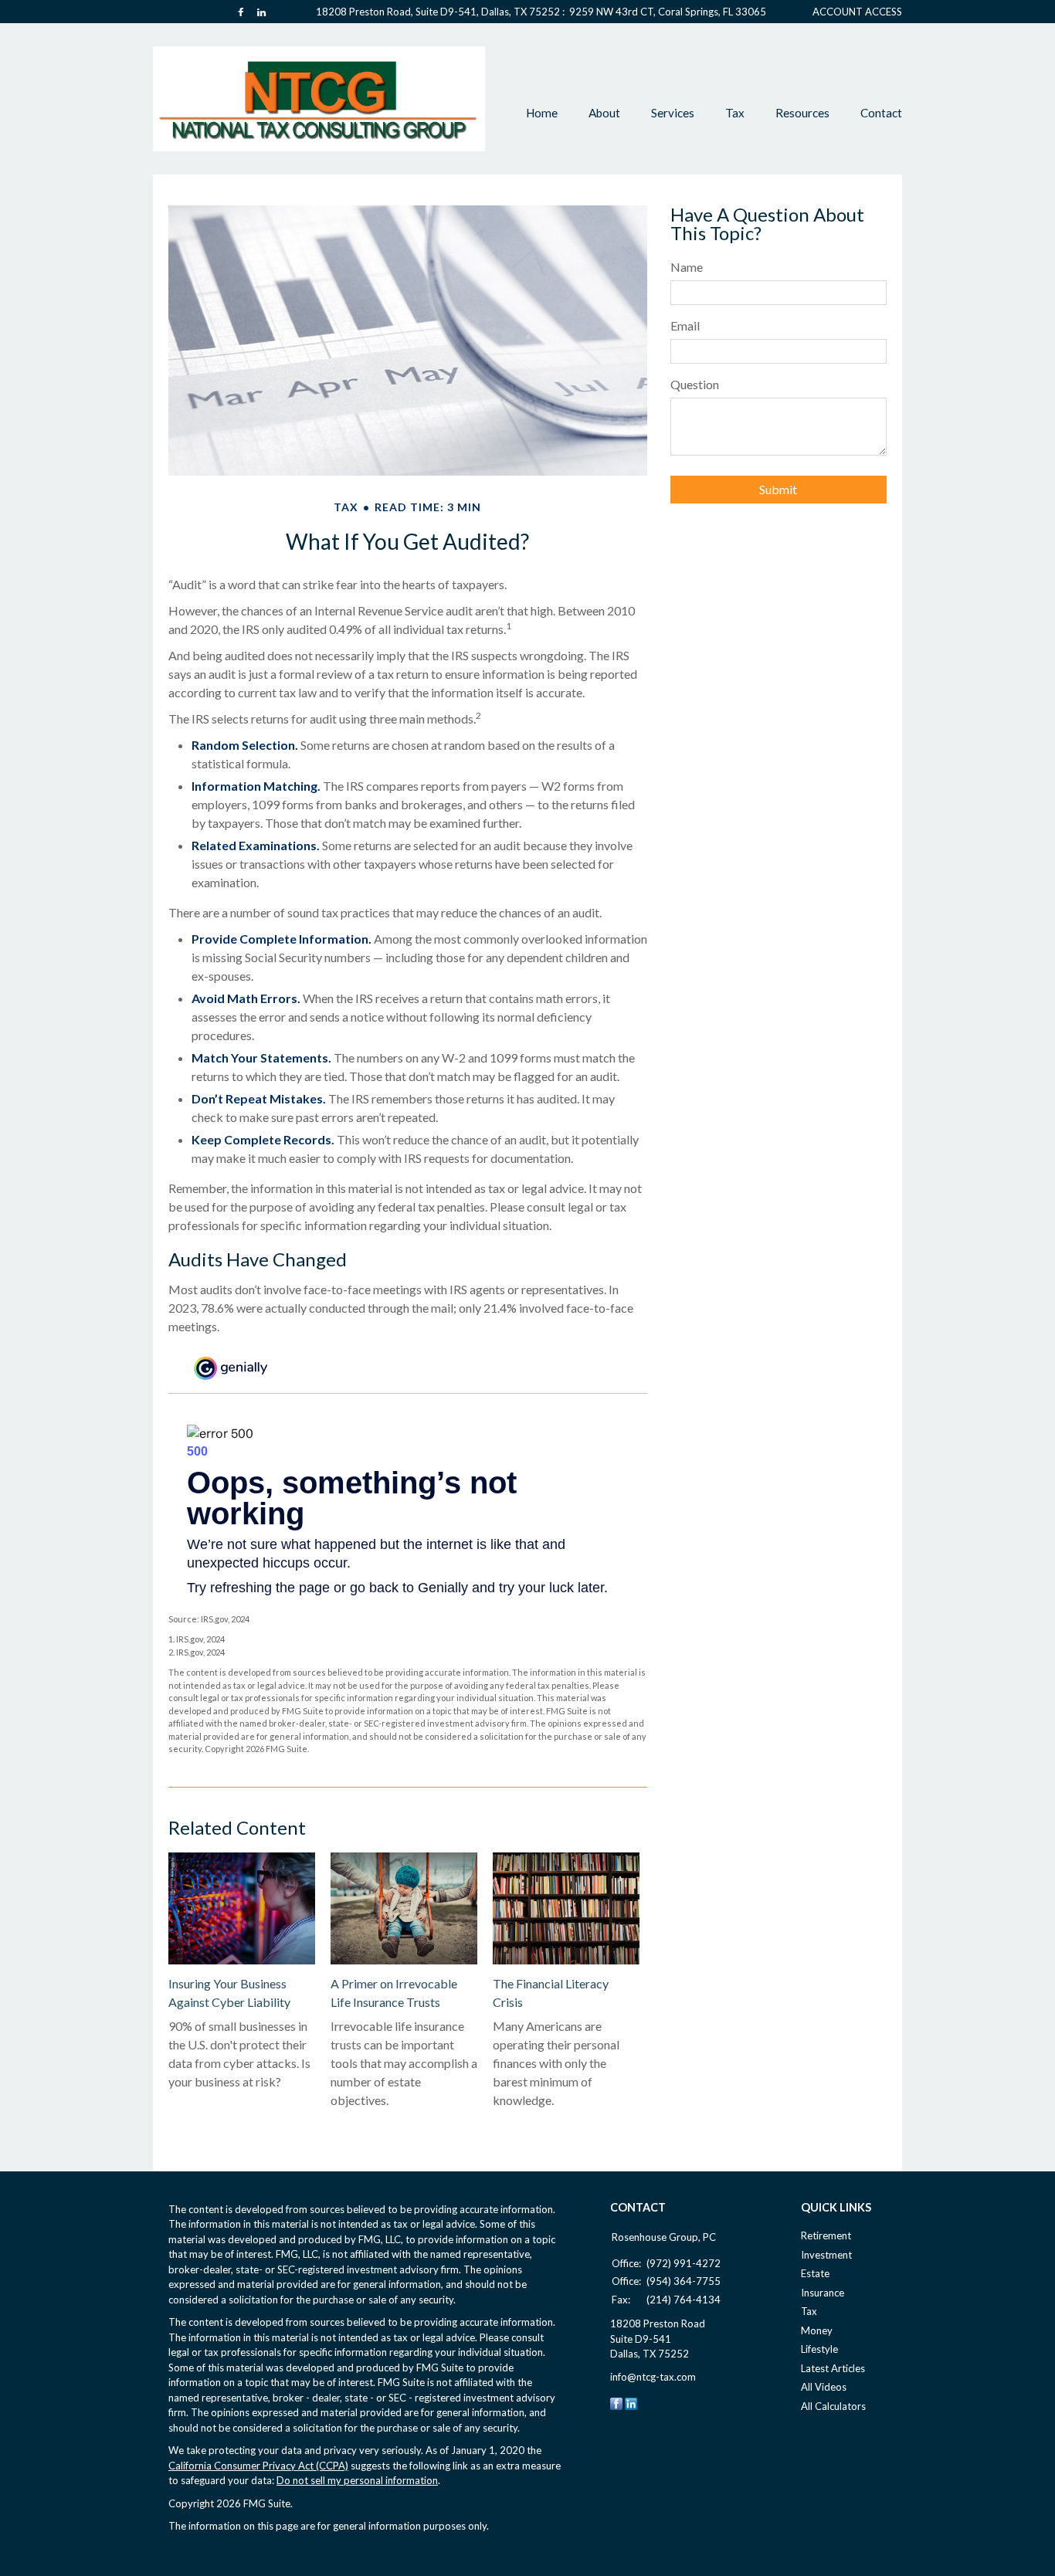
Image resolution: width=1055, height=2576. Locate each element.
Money (817, 2330)
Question (695, 384)
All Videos (824, 2387)
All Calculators (833, 2406)
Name (687, 267)
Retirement (826, 2235)
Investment (826, 2255)
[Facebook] (616, 2402)
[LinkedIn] (631, 2402)
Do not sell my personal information (357, 2480)
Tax (809, 2311)
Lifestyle (819, 2349)
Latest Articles (833, 2368)
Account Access (857, 12)
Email (685, 325)
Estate (815, 2273)
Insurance (823, 2293)
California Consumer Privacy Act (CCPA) (258, 2466)
